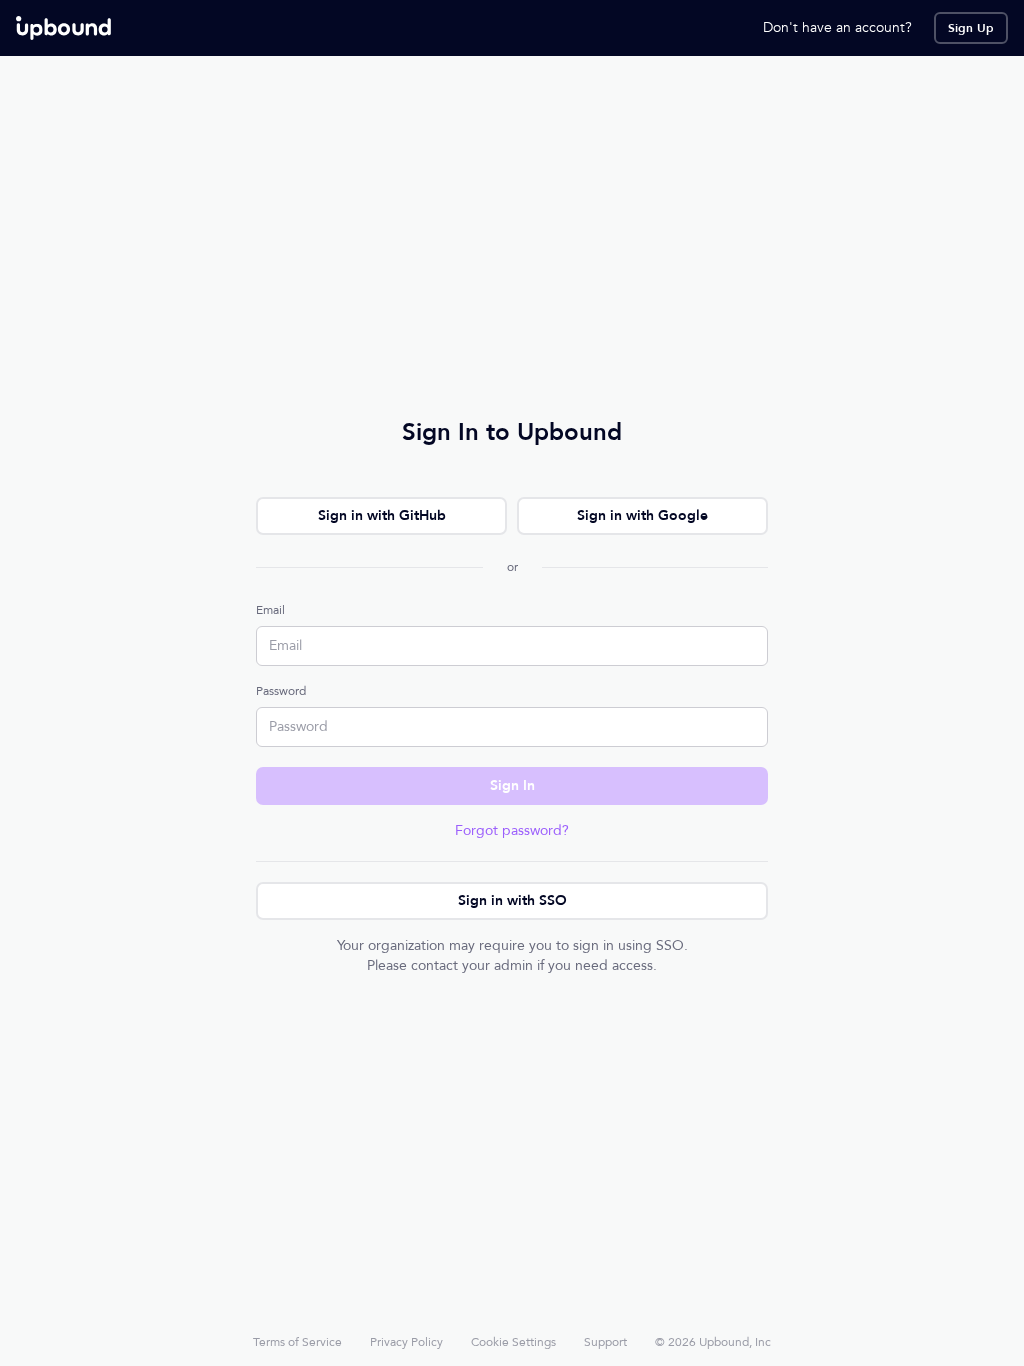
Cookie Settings (513, 1342)
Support (605, 1342)
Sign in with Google (642, 515)
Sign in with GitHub (382, 515)
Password (281, 691)
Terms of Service (297, 1342)
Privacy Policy (406, 1342)
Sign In (512, 785)
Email (270, 610)
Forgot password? (512, 830)
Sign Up (971, 28)
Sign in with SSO (512, 900)
